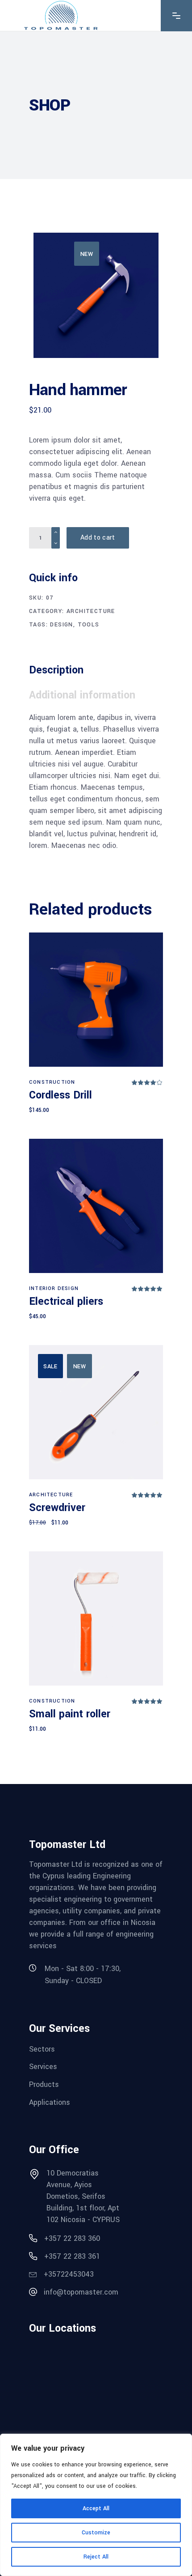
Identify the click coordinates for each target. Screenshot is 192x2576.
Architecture (91, 611)
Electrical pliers (66, 1301)
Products (44, 2084)
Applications (50, 2102)
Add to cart (98, 538)
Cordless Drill (61, 1095)
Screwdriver (57, 1508)
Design (61, 625)
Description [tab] (56, 670)
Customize (96, 2533)
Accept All (96, 2508)
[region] (96, 2505)
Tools (89, 625)
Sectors (42, 2049)
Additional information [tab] (82, 695)
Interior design (54, 1288)
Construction (52, 1082)
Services (43, 2067)
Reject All (96, 2557)
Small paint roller (70, 1714)
